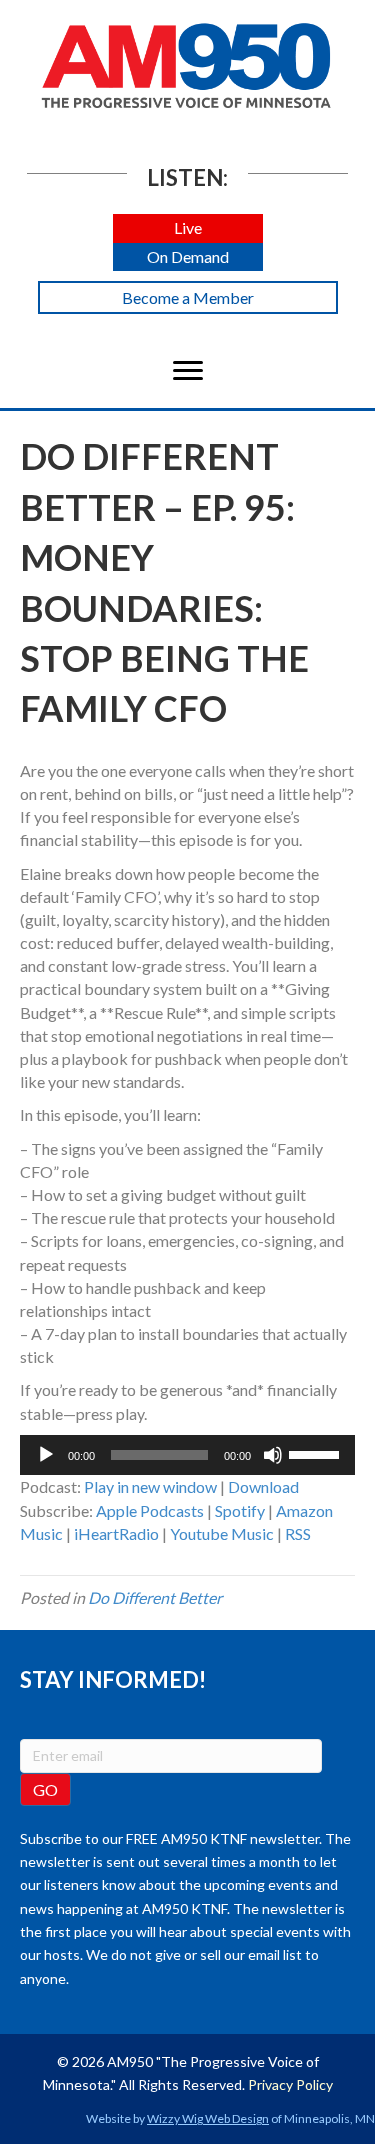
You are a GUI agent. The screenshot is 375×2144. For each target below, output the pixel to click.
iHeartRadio (116, 1533)
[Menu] (188, 371)
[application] (187, 1455)
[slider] (317, 1453)
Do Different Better (155, 1597)
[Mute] (273, 1455)
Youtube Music (222, 1533)
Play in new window (150, 1486)
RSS (298, 1533)
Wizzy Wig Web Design (208, 2118)
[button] (188, 228)
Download (263, 1486)
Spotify (240, 1510)
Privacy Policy (290, 2084)
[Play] (46, 1455)
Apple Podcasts (150, 1510)
